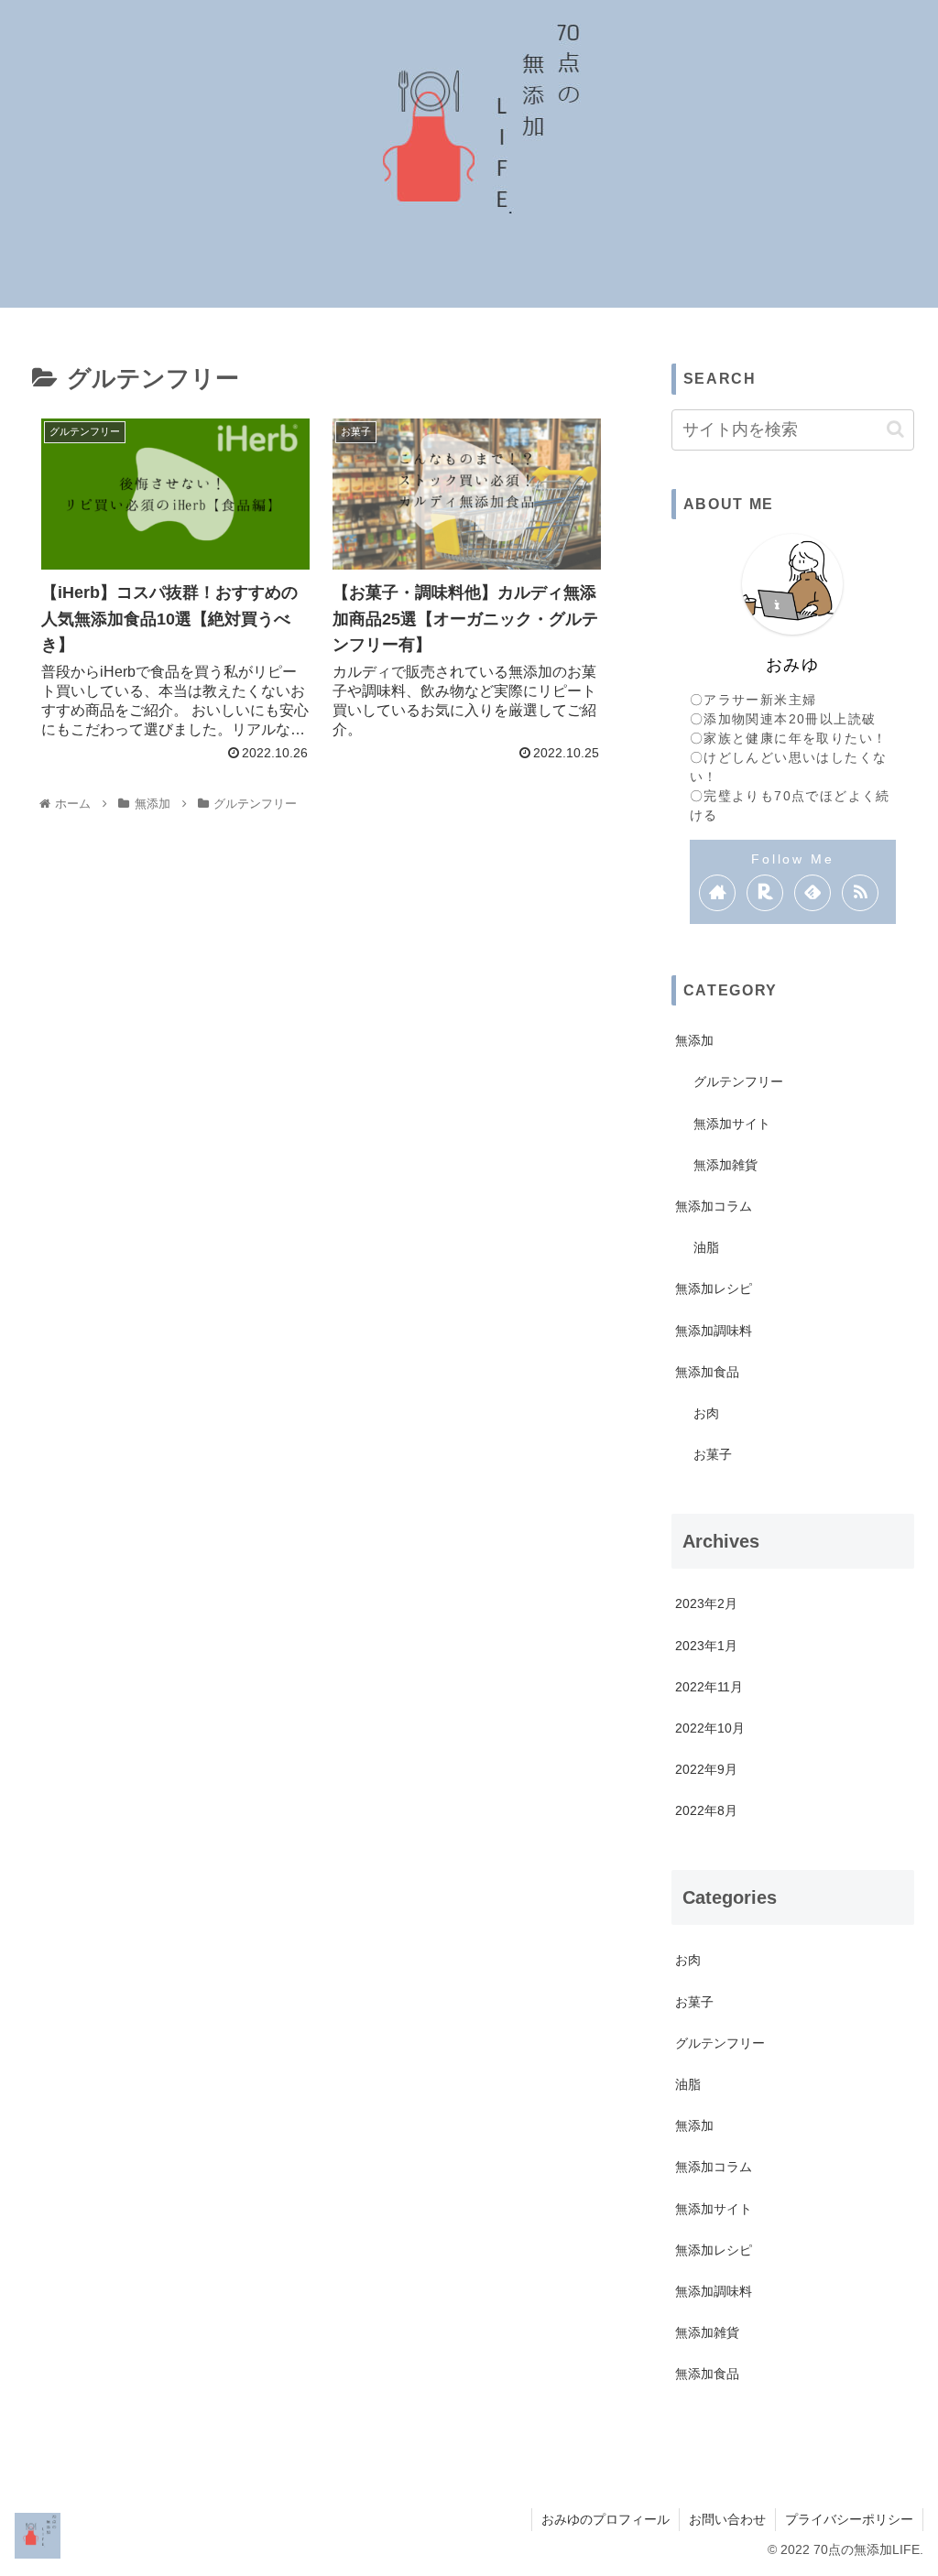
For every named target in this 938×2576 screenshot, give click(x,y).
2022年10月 (710, 1728)
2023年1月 (706, 1646)
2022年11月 (709, 1687)
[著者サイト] (717, 893)
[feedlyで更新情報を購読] (813, 893)
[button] (895, 429)
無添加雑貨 (725, 1165)
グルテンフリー (738, 1081)
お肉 (706, 1413)
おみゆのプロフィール (605, 2519)
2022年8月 (706, 1810)
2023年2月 (706, 1603)
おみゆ (793, 664)
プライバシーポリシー (849, 2519)
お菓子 (713, 1454)
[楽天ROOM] (765, 893)
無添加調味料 (714, 1331)
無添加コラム (714, 1206)
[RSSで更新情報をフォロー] (860, 893)
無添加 (694, 1040)
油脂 (706, 1247)
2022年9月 (706, 1769)
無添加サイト (732, 1124)
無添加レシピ (714, 1288)
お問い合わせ (727, 2519)
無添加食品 (707, 1372)
